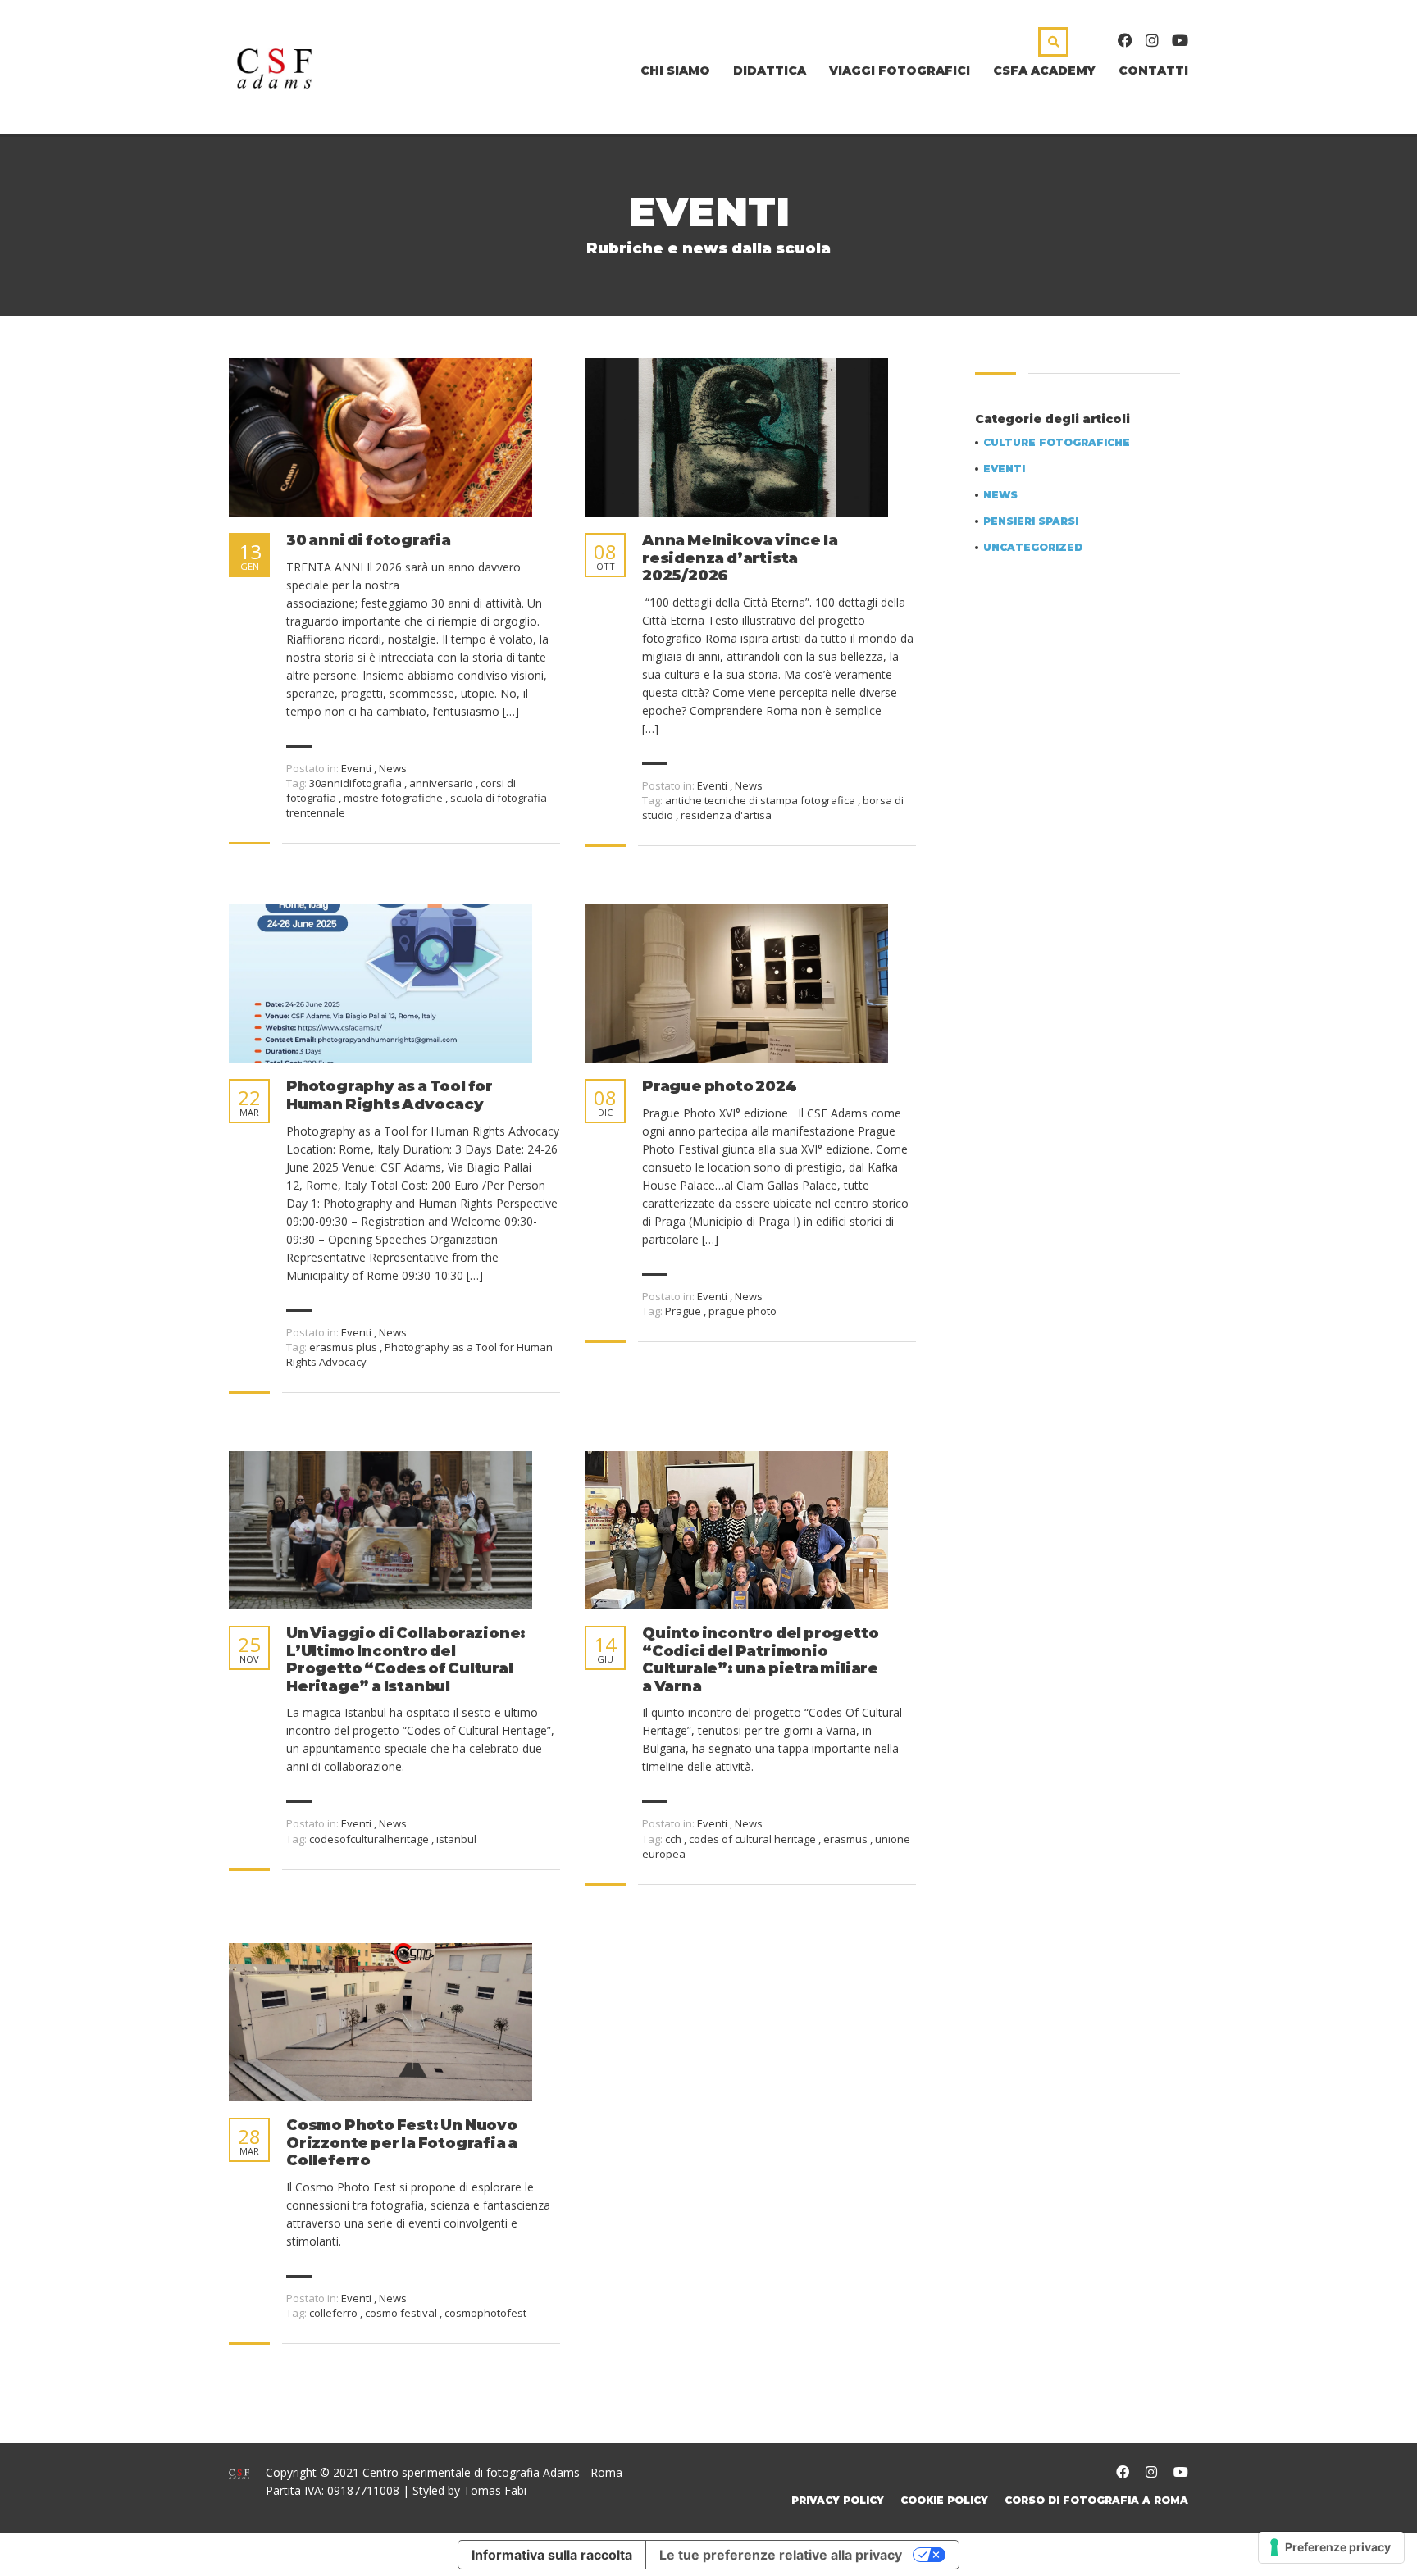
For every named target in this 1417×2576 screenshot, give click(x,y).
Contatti (1153, 71)
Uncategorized (1033, 548)
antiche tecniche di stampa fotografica (761, 800)
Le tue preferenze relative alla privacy (781, 2555)
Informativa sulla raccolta (552, 2555)
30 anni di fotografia (369, 541)
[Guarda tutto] (380, 437)
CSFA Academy (1044, 71)
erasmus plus (344, 1347)
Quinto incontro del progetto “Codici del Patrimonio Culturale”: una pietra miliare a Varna (760, 1660)
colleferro (335, 2313)
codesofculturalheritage (370, 1839)
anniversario (442, 783)
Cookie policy (944, 2500)
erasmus (847, 1839)
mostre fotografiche (394, 798)
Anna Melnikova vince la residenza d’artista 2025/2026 (740, 558)
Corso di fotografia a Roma (1096, 2500)
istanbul (456, 1839)
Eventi (356, 768)
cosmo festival (402, 2313)
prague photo (743, 1311)
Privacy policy (838, 2500)
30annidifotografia (357, 783)
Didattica (770, 71)
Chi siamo (675, 71)
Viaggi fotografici (900, 71)
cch (674, 1839)
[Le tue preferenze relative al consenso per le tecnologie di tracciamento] (1331, 2547)
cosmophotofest (485, 2313)
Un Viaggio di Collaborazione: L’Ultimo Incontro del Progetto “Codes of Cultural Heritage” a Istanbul (406, 1660)
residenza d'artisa (726, 815)
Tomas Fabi (495, 2490)
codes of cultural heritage (754, 1839)
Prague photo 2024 (720, 1087)
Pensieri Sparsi (1031, 521)
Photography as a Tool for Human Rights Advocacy (390, 1096)
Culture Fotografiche (1057, 443)
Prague (684, 1311)
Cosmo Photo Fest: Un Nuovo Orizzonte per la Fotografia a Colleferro (402, 2143)
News (393, 768)
